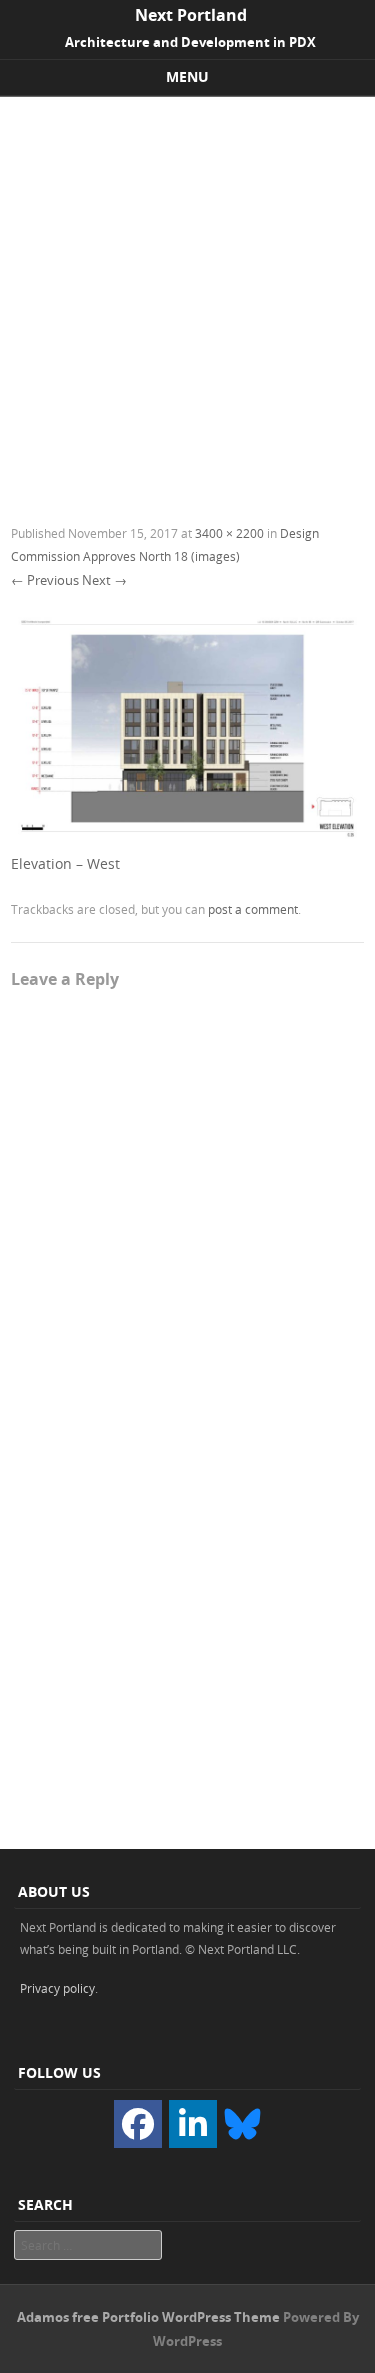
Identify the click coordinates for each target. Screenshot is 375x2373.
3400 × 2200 (229, 533)
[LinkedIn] (193, 2124)
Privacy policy (57, 1988)
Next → (104, 580)
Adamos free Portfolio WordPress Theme (148, 2317)
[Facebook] (138, 2124)
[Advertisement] (187, 294)
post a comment (253, 909)
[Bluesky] (242, 2122)
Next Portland (191, 15)
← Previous (45, 580)
